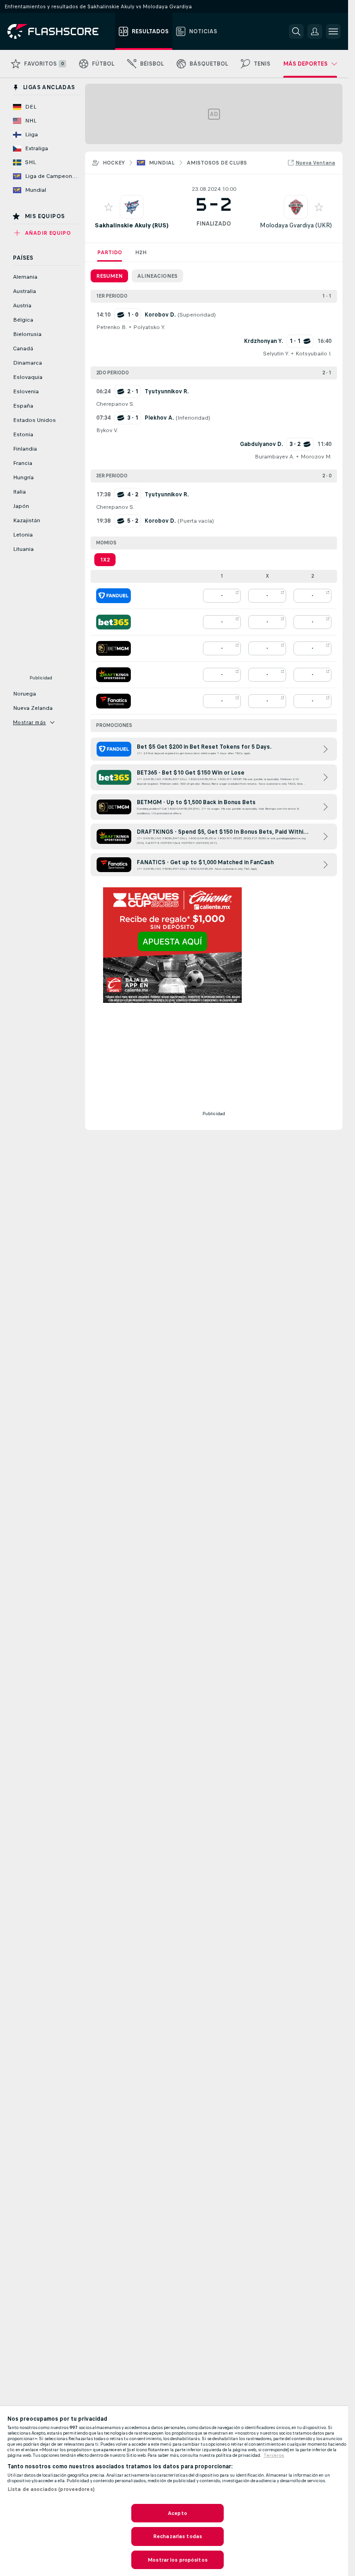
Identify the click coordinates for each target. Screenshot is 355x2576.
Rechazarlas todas (177, 2536)
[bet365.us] (113, 622)
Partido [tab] (110, 252)
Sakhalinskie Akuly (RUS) (132, 225)
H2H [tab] (141, 252)
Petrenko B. (112, 327)
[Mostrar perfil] (132, 207)
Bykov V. (107, 430)
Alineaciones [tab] (157, 276)
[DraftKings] (113, 675)
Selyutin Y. (276, 354)
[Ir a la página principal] (59, 31)
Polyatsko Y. (149, 327)
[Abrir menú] (333, 31)
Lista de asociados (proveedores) (51, 2489)
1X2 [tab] (105, 560)
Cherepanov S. (115, 404)
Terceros (274, 2455)
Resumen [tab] (109, 276)
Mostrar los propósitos (177, 2560)
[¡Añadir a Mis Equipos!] (109, 207)
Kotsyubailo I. (313, 354)
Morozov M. (316, 457)
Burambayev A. (275, 457)
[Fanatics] (113, 701)
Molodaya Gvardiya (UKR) (296, 225)
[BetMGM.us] (113, 648)
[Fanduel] (113, 596)
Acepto (177, 2513)
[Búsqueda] (296, 31)
